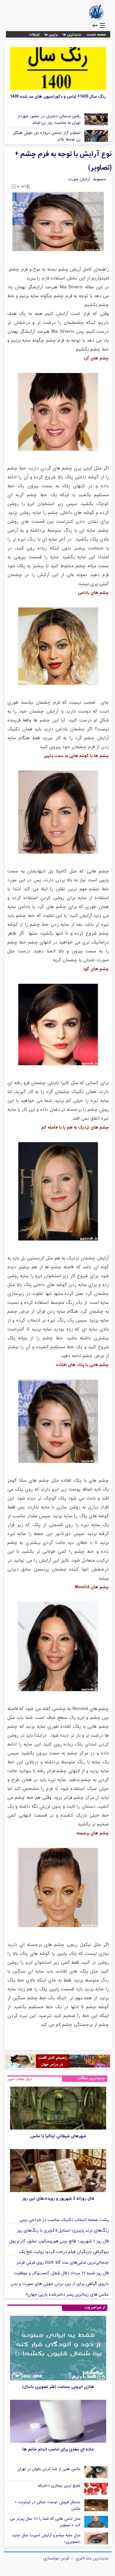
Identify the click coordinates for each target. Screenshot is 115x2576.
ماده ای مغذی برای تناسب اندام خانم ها (58, 2449)
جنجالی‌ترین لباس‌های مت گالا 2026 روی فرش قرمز (63, 2263)
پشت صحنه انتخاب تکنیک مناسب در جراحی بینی (64, 2220)
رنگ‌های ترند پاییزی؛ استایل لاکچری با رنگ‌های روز (63, 2231)
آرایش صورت (79, 179)
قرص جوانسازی (56, 2559)
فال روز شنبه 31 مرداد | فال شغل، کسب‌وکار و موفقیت (61, 2273)
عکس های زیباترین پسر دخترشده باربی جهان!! (67, 2295)
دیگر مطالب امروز (20, 2079)
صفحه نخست (96, 35)
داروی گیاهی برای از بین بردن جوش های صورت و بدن (60, 2284)
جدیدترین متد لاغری (92, 2559)
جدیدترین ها (72, 35)
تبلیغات (34, 35)
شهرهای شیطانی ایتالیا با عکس (58, 2136)
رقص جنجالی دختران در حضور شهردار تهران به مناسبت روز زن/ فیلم (49, 120)
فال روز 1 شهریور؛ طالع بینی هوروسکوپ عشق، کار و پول (59, 2241)
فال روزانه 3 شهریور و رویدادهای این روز (58, 2199)
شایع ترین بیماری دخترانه (59, 2486)
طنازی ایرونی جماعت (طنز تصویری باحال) (58, 2387)
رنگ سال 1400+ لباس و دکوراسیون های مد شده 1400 (58, 97)
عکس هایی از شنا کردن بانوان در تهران (49, 2469)
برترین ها (51, 35)
